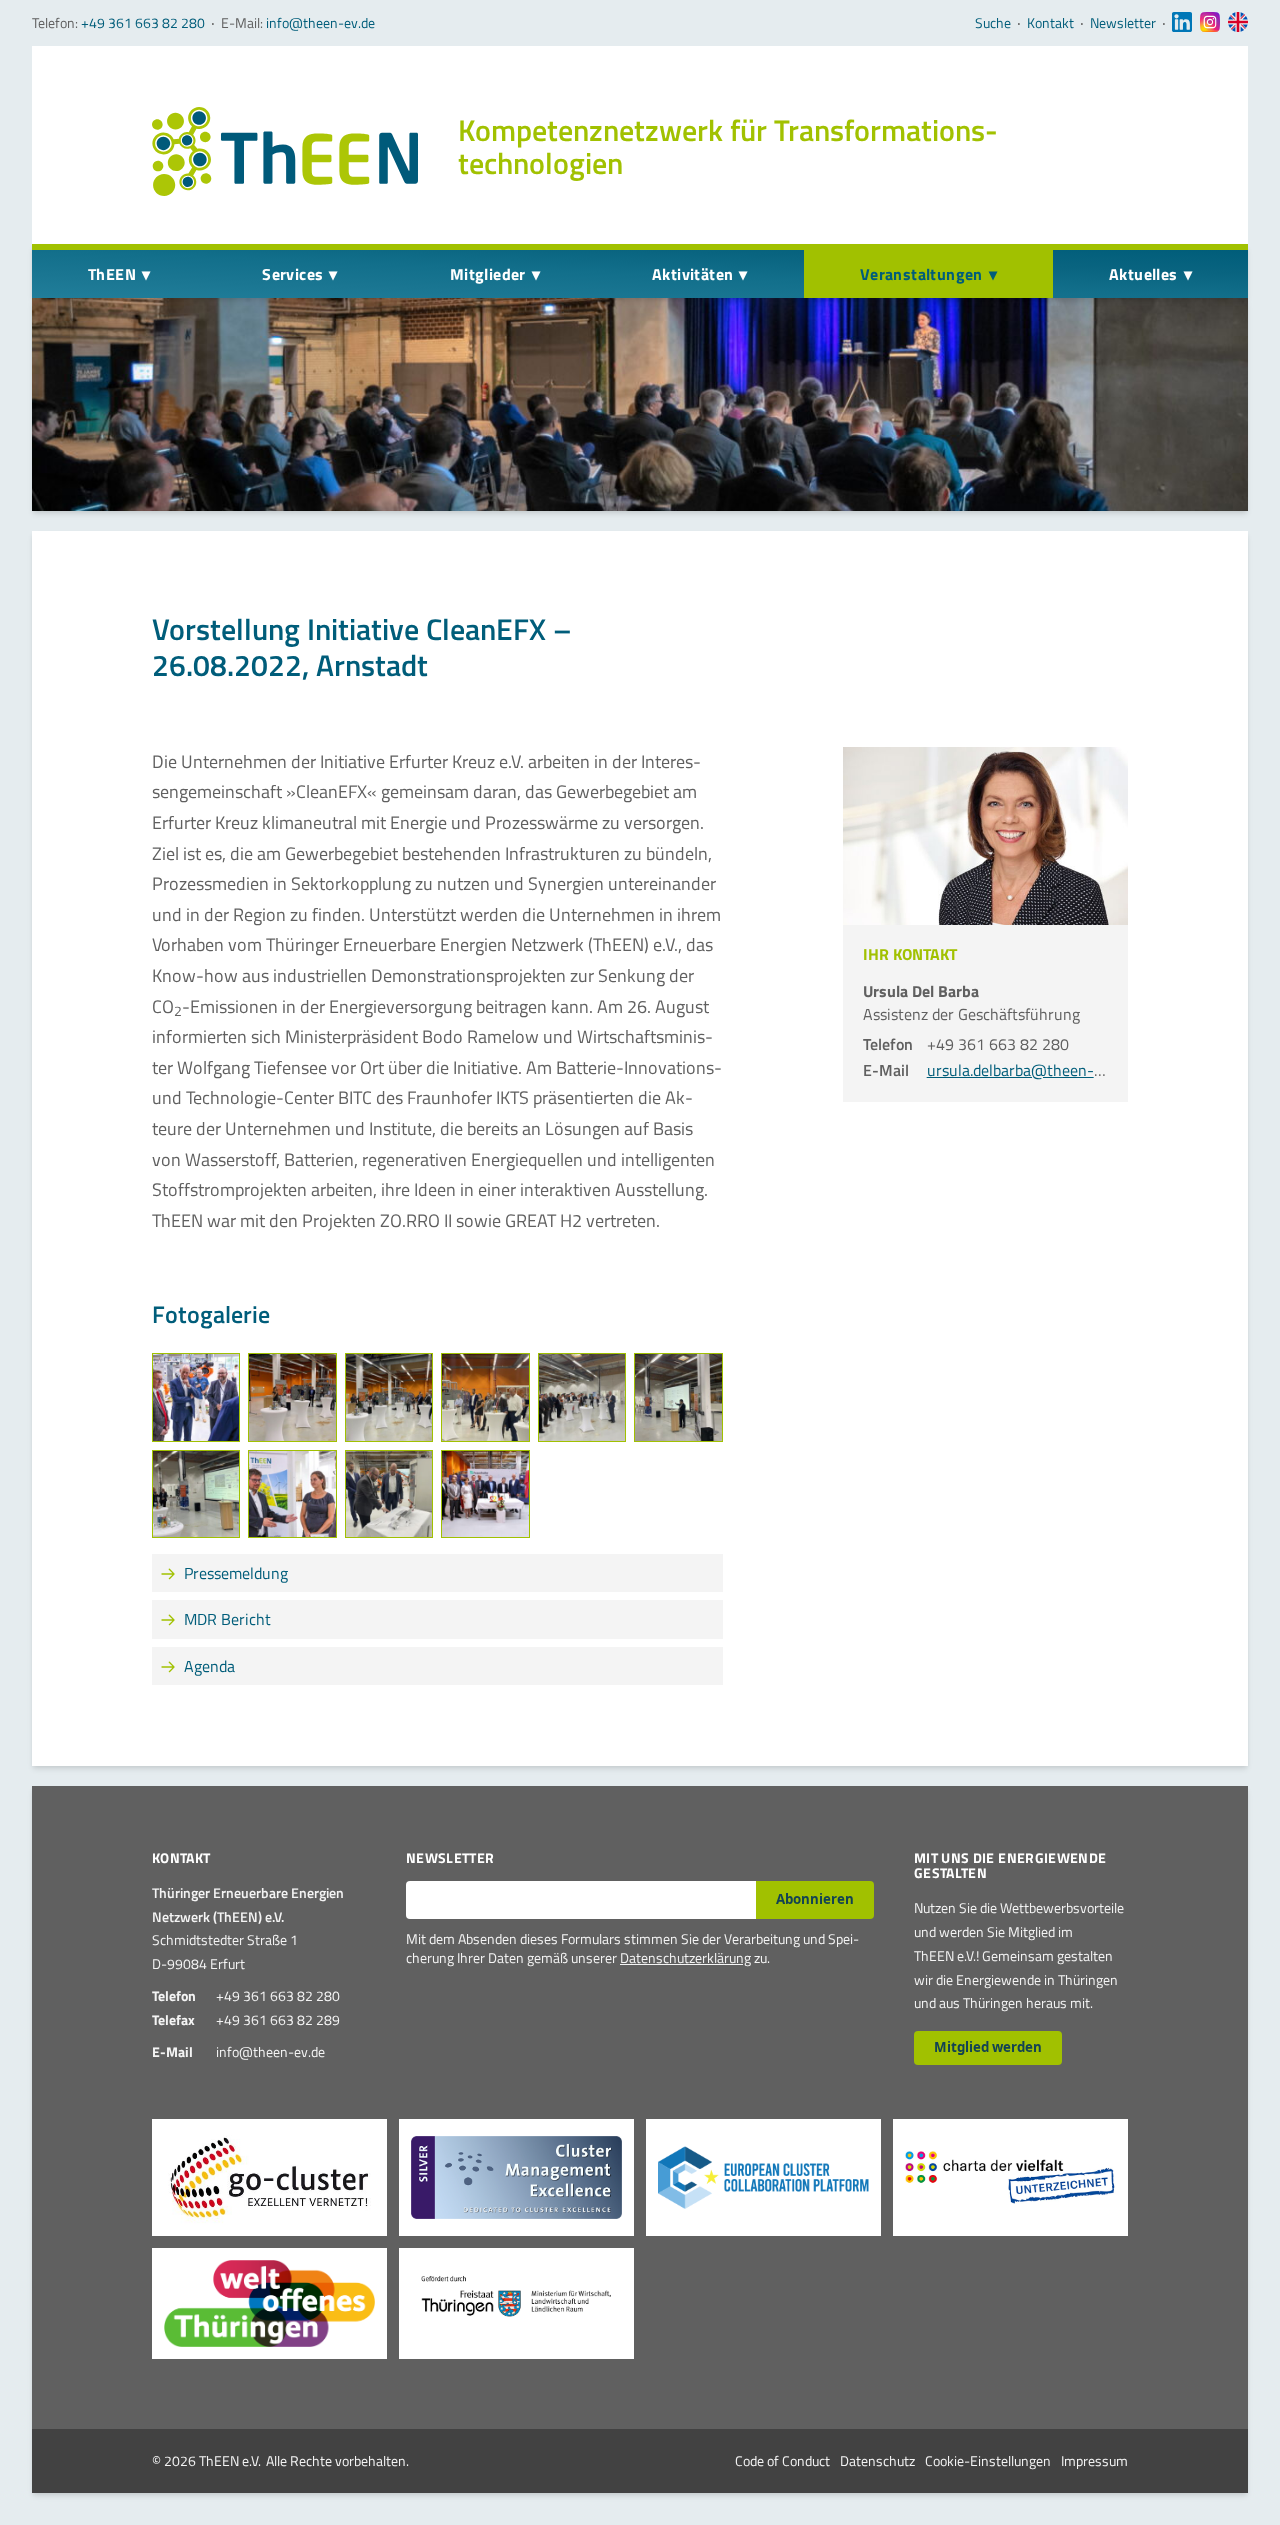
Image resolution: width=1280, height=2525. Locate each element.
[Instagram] (1210, 23)
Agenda (209, 1666)
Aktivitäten (692, 274)
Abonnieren (815, 1899)
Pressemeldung (236, 1573)
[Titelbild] (196, 1397)
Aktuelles (1143, 274)
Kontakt (1050, 23)
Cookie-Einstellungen (988, 2460)
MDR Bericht (227, 1619)
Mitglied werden (988, 2047)
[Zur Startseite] (285, 151)
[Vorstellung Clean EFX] (196, 1494)
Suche (993, 23)
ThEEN (112, 274)
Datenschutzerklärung (685, 1957)
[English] (1238, 23)
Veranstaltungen (921, 274)
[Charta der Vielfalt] (1010, 2177)
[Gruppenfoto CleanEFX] (485, 1494)
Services (292, 274)
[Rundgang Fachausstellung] (292, 1494)
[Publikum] (485, 1397)
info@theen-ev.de (320, 22)
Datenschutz (877, 2460)
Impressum (1094, 2460)
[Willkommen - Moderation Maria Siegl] (292, 1397)
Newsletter (1123, 23)
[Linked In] (1182, 23)
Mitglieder (488, 274)
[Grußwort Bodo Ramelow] (389, 1397)
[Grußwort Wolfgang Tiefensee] (582, 1397)
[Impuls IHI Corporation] (678, 1397)
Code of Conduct (782, 2460)
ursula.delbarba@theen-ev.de (1027, 1070)
